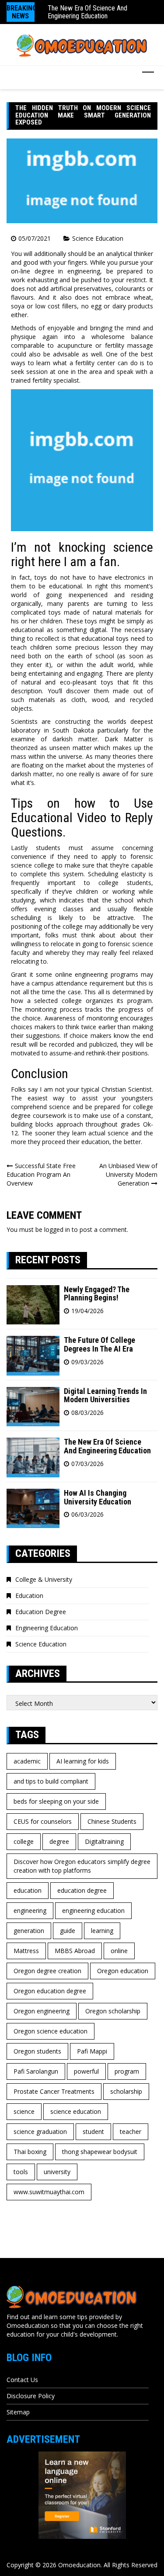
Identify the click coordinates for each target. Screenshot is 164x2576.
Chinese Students (112, 1821)
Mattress (26, 1951)
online (119, 1951)
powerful (86, 2071)
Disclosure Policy (31, 2396)
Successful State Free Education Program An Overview (41, 1174)
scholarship (126, 2091)
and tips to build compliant (51, 1781)
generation (29, 1931)
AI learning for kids (83, 1761)
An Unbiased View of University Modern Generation (128, 1174)
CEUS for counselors (43, 1821)
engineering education (93, 1910)
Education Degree (41, 1612)
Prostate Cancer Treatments (54, 2091)
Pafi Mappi (92, 2051)
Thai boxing (30, 2152)
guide (68, 1931)
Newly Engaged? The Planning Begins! (97, 1294)
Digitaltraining (104, 1841)
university (57, 2172)
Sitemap (18, 2412)
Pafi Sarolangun (36, 2071)
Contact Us (22, 2380)
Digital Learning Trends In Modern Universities (105, 1395)
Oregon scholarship (113, 2011)
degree (59, 1841)
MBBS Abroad (75, 1951)
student (93, 2132)
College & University (44, 1579)
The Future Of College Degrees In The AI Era (99, 1344)
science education (76, 2111)
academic (27, 1761)
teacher (131, 2132)
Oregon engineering (42, 2011)
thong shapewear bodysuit (100, 2152)
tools (21, 2172)
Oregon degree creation (47, 1971)
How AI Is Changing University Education (98, 1497)
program (127, 2071)
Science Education (98, 238)
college (24, 1841)
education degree (82, 1890)
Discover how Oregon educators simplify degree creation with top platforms (82, 1866)
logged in (57, 1229)
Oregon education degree (50, 1991)
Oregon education (123, 1971)
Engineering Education (47, 1628)
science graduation (40, 2132)
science (24, 2111)
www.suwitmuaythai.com (49, 2192)
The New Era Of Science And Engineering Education (87, 12)
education (28, 1890)
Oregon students (37, 2051)
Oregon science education (51, 2031)
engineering (30, 1910)
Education (29, 1596)
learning (102, 1931)
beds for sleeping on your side (56, 1801)
